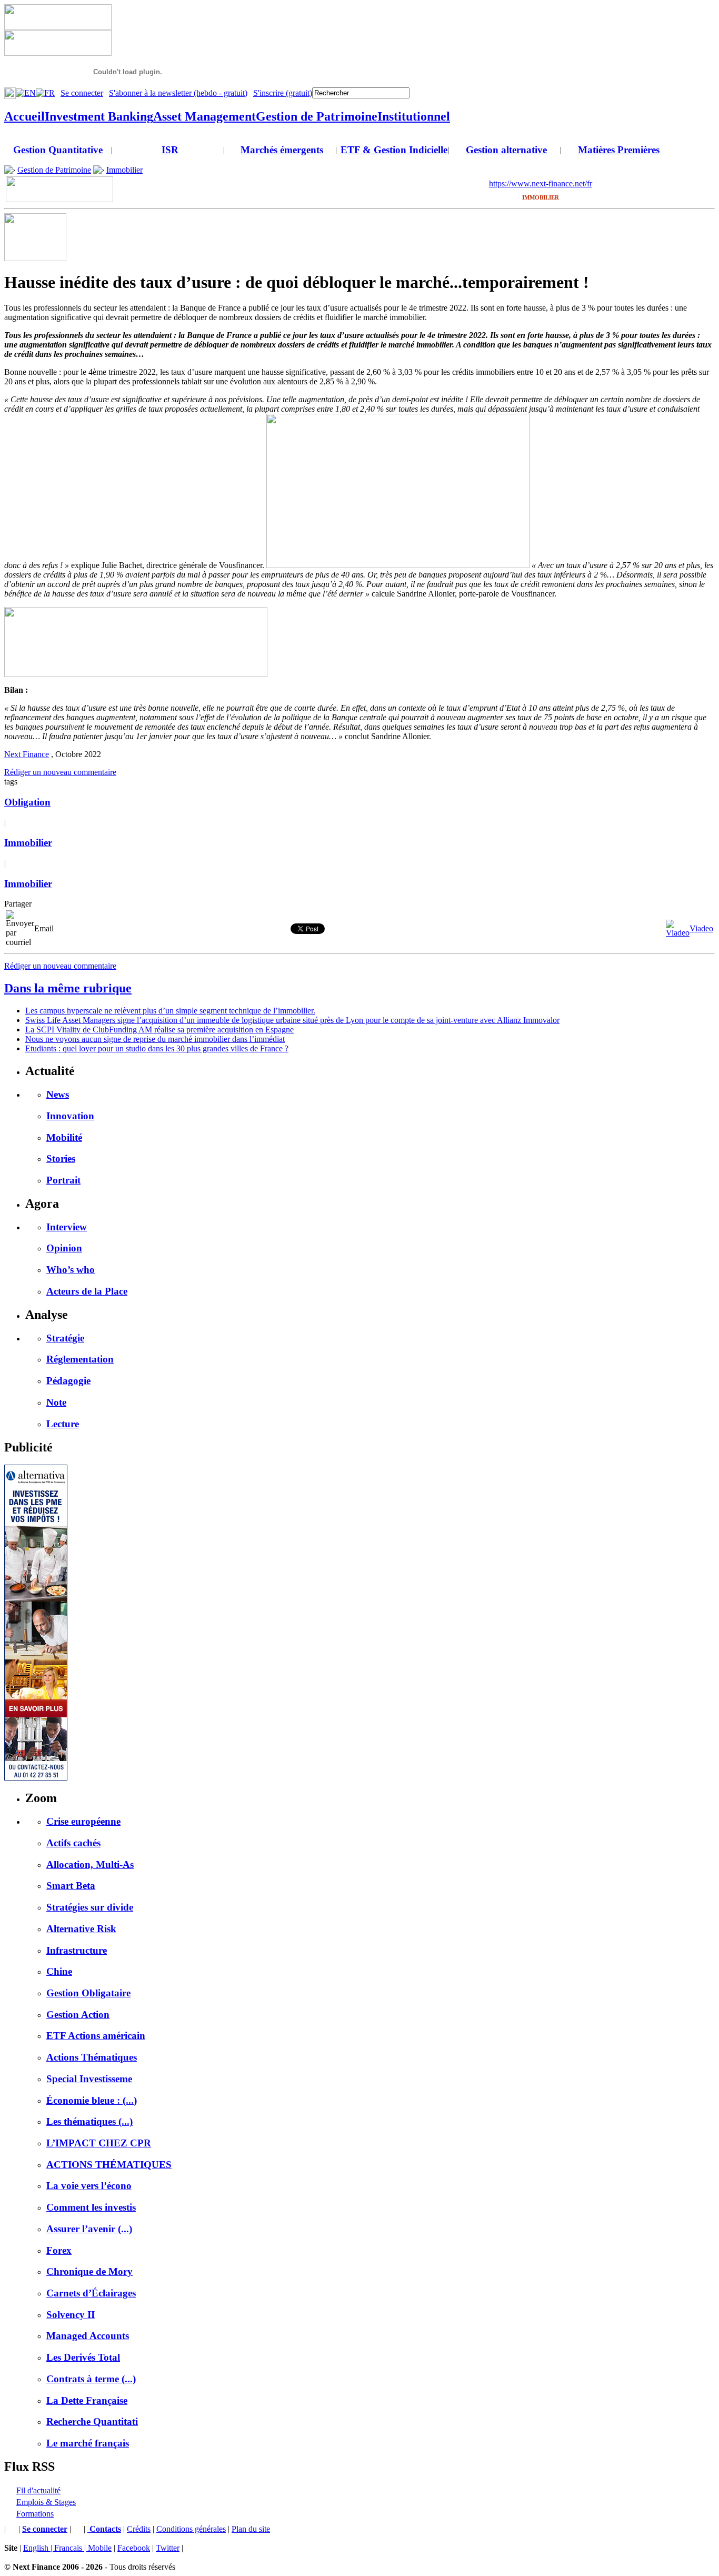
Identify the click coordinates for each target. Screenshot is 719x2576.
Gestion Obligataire (88, 1993)
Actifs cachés (73, 1843)
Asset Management (204, 116)
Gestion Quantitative (58, 150)
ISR (170, 150)
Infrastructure (77, 1950)
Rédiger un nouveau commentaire (60, 772)
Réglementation (80, 1359)
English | (39, 2548)
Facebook (134, 2548)
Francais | (71, 2548)
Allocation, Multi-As (90, 1864)
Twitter (168, 2548)
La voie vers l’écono (89, 2186)
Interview (67, 1227)
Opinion (64, 1248)
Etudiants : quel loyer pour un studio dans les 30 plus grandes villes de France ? (157, 1048)
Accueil (24, 116)
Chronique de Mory (89, 2271)
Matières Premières (619, 150)
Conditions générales (191, 2529)
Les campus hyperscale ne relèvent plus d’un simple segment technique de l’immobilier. (170, 1011)
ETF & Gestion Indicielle (394, 150)
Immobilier (124, 170)
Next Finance (27, 754)
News (58, 1094)
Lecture (63, 1424)
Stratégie (65, 1338)
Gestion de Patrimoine (317, 116)
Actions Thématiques (92, 2057)
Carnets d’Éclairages (91, 2293)
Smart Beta (71, 1886)
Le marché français (88, 2443)
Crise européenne (83, 1821)
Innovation (70, 1116)
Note (56, 1402)
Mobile (100, 2548)
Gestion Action (78, 2015)
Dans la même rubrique (68, 988)
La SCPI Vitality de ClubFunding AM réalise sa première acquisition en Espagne (159, 1030)
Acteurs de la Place (87, 1291)
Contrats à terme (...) (91, 2379)
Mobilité (64, 1137)
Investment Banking (99, 116)
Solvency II (71, 2315)
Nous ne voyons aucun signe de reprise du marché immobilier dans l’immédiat (155, 1039)
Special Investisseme (89, 2079)
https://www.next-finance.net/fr (541, 183)
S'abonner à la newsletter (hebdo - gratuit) (178, 93)
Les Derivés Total (83, 2357)
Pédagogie (68, 1381)
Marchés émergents (282, 150)
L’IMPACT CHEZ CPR (99, 2143)
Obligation (27, 802)
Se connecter (82, 93)
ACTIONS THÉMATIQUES (109, 2165)
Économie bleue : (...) (92, 2100)
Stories (61, 1158)
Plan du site (251, 2529)
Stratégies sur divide (90, 1907)
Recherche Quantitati (92, 2421)
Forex (59, 2250)
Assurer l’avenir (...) (89, 2229)
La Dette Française (87, 2400)
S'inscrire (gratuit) (283, 93)
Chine (59, 1971)
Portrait (63, 1180)
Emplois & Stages (46, 2502)
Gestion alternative (506, 150)
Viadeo (701, 928)
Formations (35, 2514)
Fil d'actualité (38, 2490)
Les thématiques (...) (89, 2121)
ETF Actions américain (96, 2036)
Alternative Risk (81, 1929)
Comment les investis (91, 2207)
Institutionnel (414, 116)
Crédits (139, 2529)
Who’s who (71, 1270)
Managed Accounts (88, 2336)
